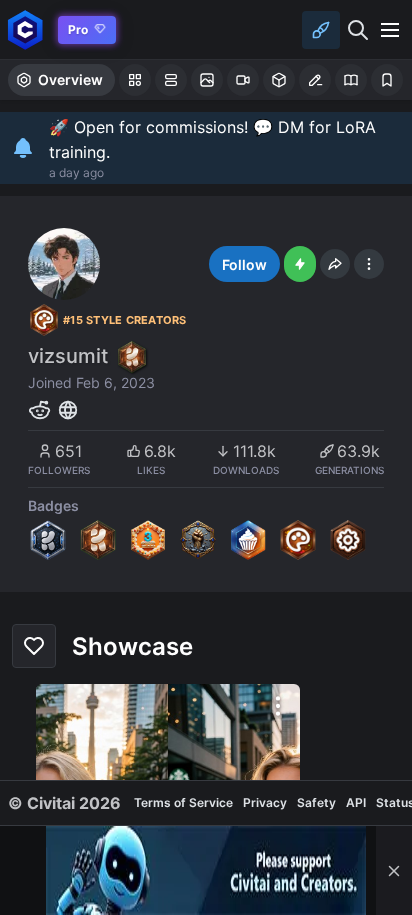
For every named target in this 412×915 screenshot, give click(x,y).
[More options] (278, 706)
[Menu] (390, 30)
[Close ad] (394, 870)
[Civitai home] (25, 29)
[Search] (358, 30)
